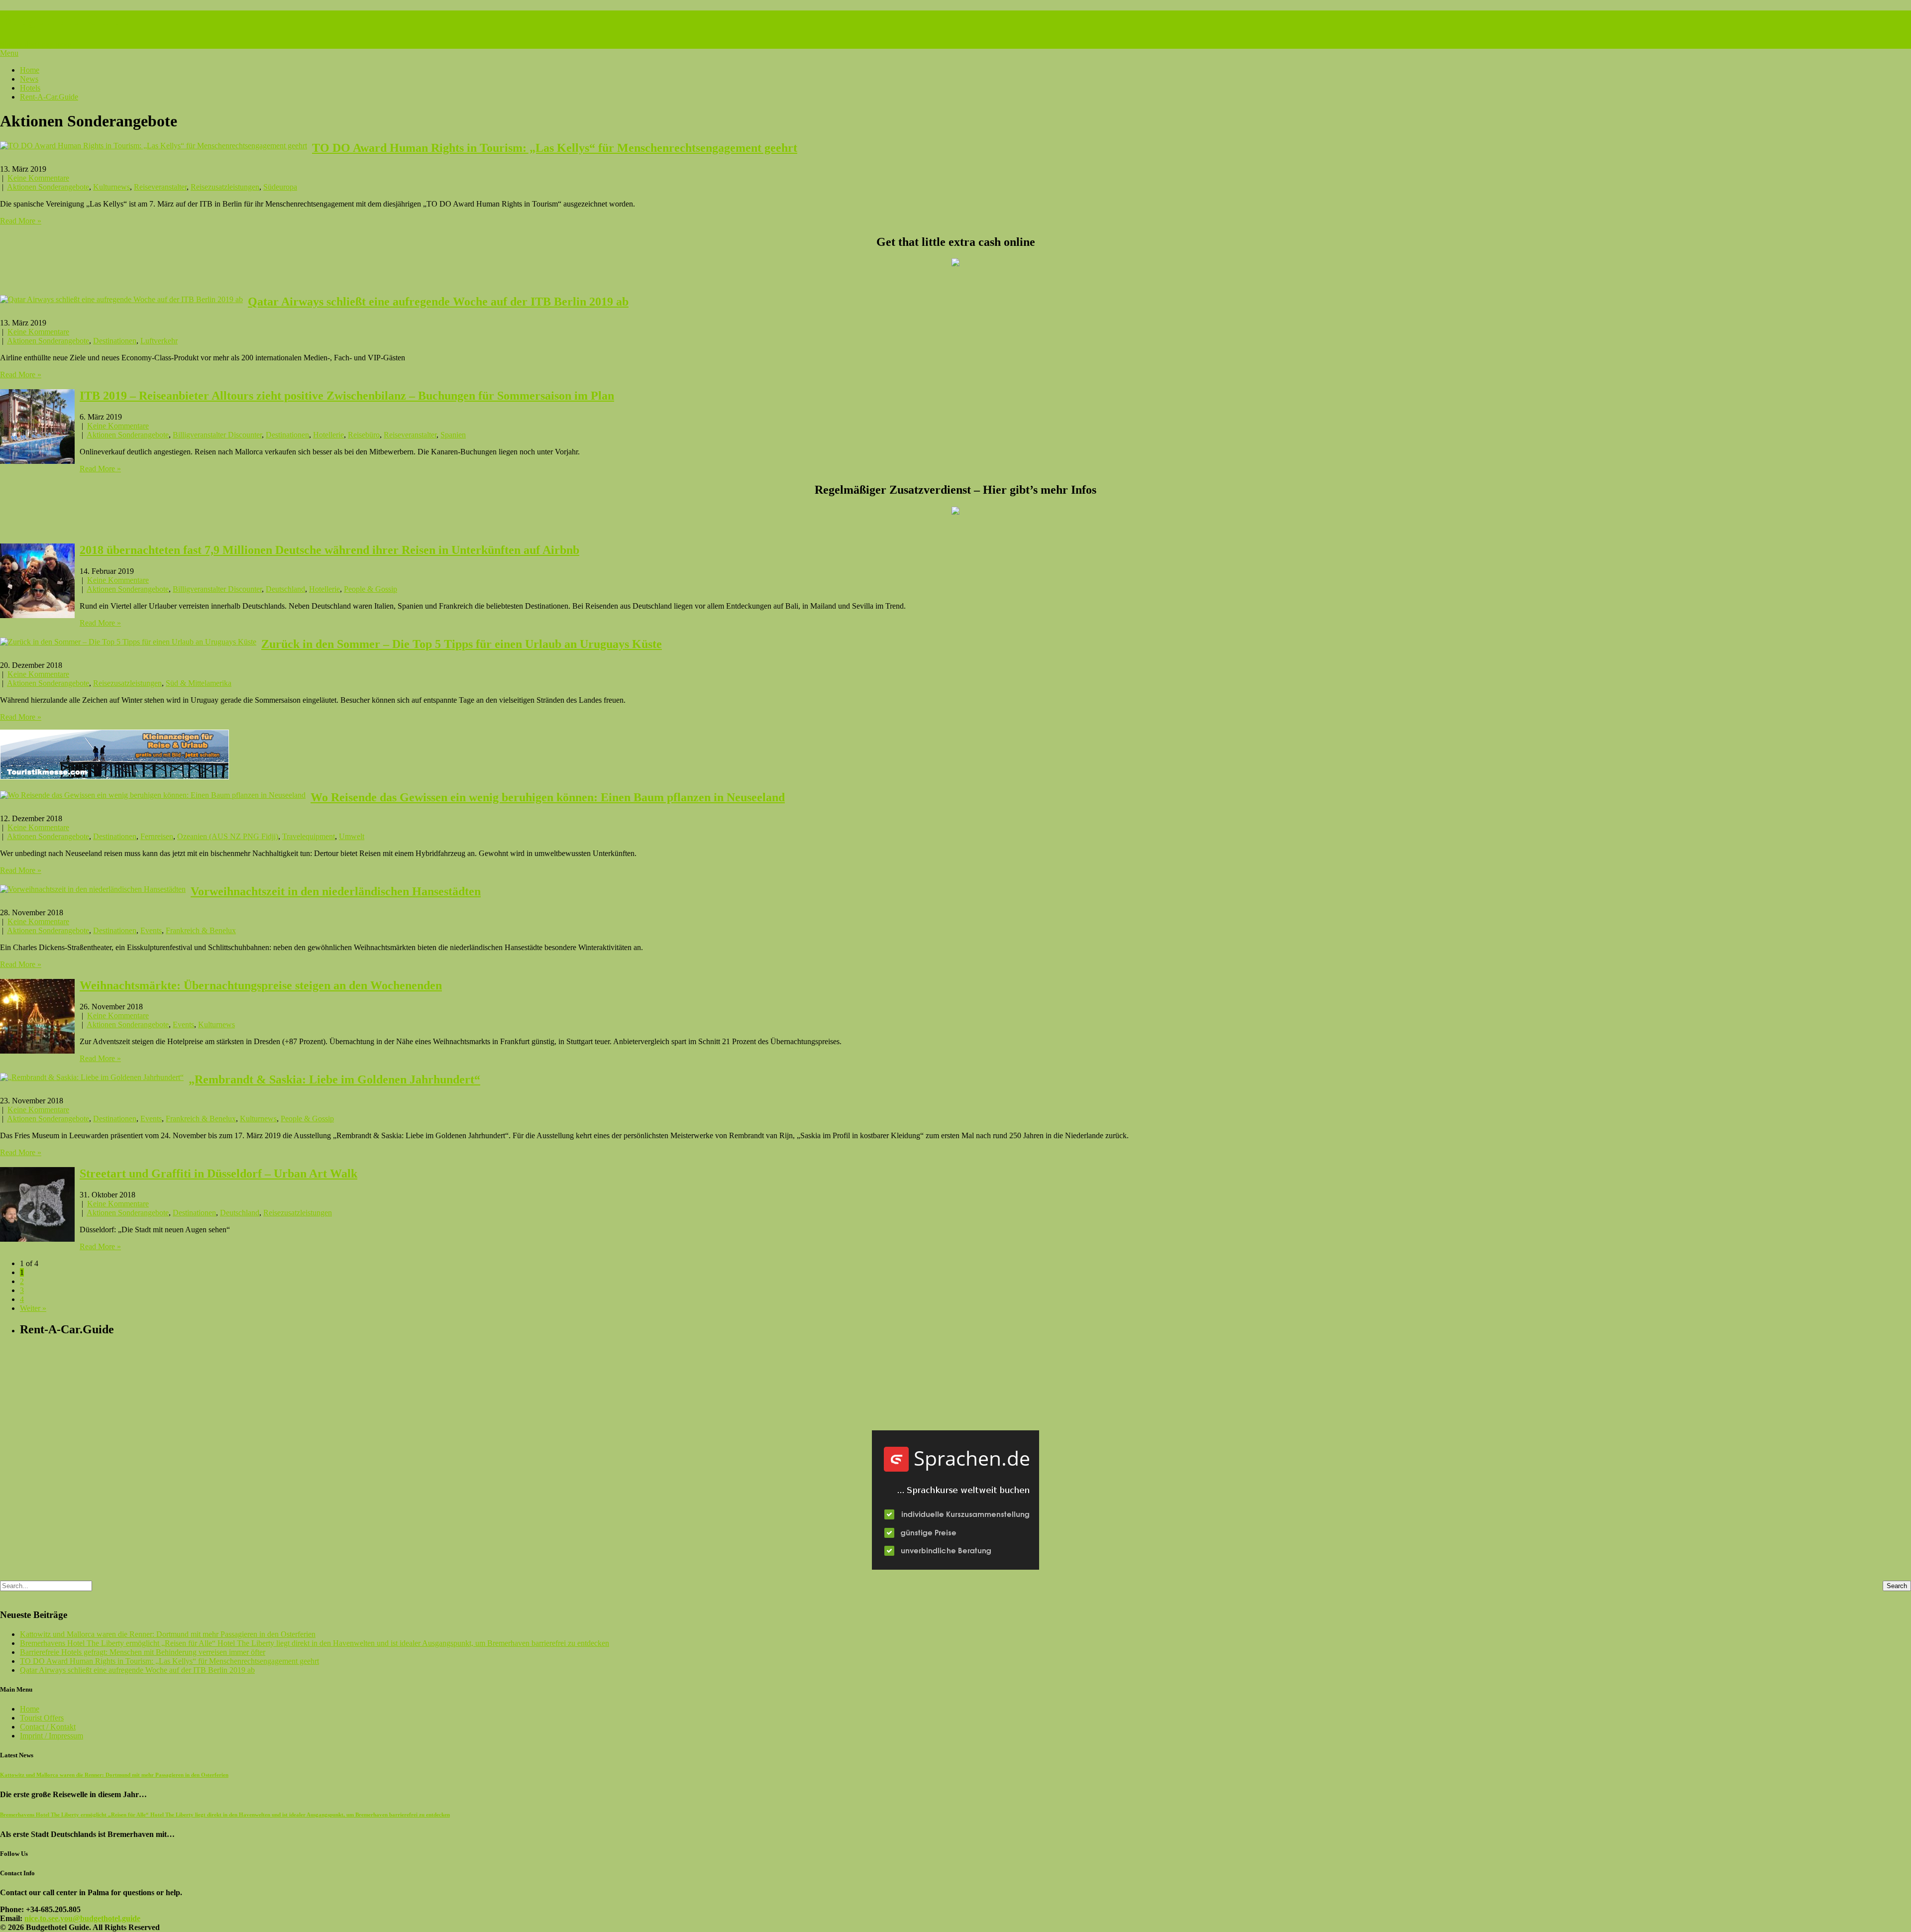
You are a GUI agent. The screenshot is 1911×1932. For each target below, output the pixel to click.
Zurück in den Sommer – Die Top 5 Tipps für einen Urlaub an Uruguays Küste (462, 644)
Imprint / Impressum (52, 1736)
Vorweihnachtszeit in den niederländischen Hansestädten (336, 891)
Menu (9, 53)
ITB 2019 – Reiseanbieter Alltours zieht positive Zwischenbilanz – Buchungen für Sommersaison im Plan (347, 396)
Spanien (453, 435)
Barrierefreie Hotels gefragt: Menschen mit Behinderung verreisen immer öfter (143, 1652)
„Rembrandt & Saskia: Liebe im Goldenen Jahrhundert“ (334, 1079)
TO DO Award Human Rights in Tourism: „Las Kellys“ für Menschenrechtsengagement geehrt (555, 148)
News (29, 79)
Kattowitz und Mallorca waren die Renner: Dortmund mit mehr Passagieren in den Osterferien (168, 1634)
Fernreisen (157, 836)
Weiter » (33, 1308)
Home (30, 70)
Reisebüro (364, 435)
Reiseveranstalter (160, 187)
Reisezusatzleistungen (225, 187)
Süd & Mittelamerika (199, 683)
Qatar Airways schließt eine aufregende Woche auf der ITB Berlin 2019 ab (438, 302)
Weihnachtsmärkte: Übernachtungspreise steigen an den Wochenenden (261, 985)
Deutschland (285, 589)
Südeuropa (280, 187)
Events (151, 930)
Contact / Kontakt (48, 1727)
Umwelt (352, 836)
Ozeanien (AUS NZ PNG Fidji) (228, 836)
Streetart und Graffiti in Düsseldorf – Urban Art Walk (218, 1174)
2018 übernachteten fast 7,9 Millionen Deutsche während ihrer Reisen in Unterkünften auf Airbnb (329, 550)
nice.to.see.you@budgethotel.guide (82, 1918)
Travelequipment (309, 836)
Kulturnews (111, 187)
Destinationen (115, 341)
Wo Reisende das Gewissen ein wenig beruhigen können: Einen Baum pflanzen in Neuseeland (548, 797)
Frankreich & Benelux (201, 930)
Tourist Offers (42, 1718)
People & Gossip (371, 589)
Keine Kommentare (38, 178)
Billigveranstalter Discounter (217, 435)
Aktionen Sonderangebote (48, 187)
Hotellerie (328, 435)
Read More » (21, 221)
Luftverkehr (159, 341)
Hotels (30, 88)
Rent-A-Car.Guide (49, 97)
